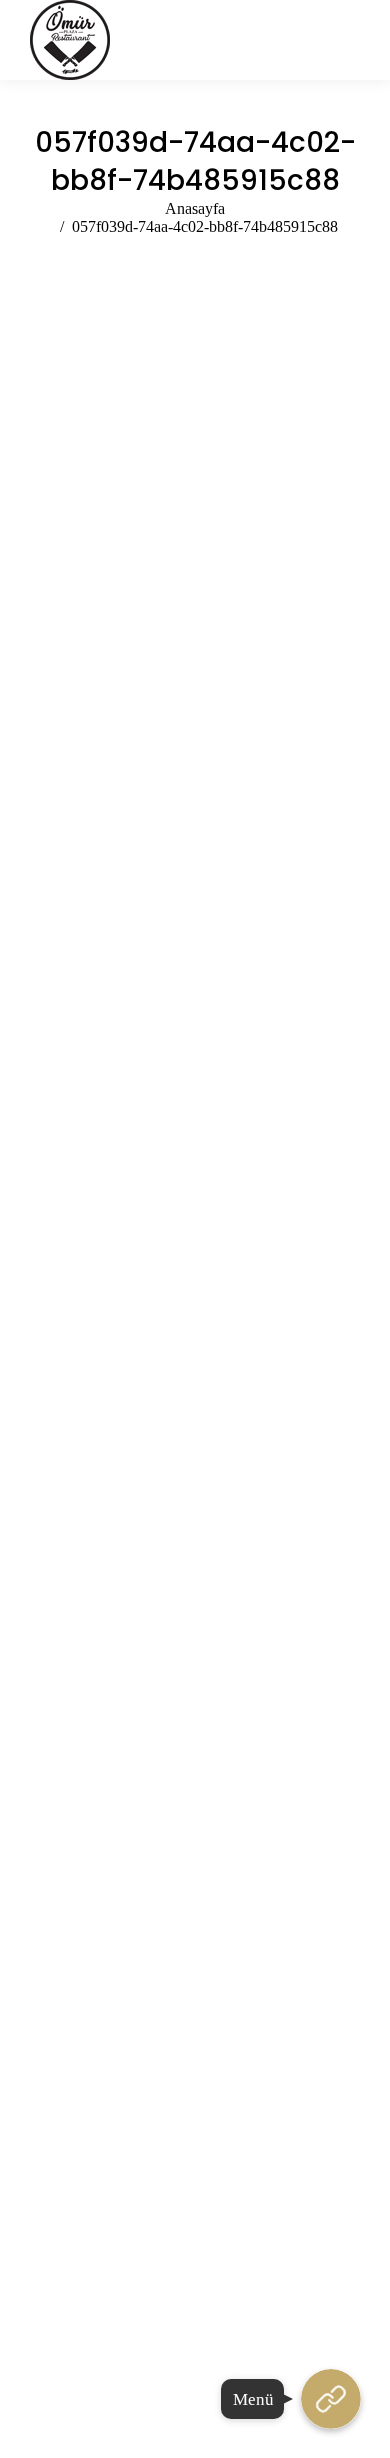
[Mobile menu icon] (349, 40)
